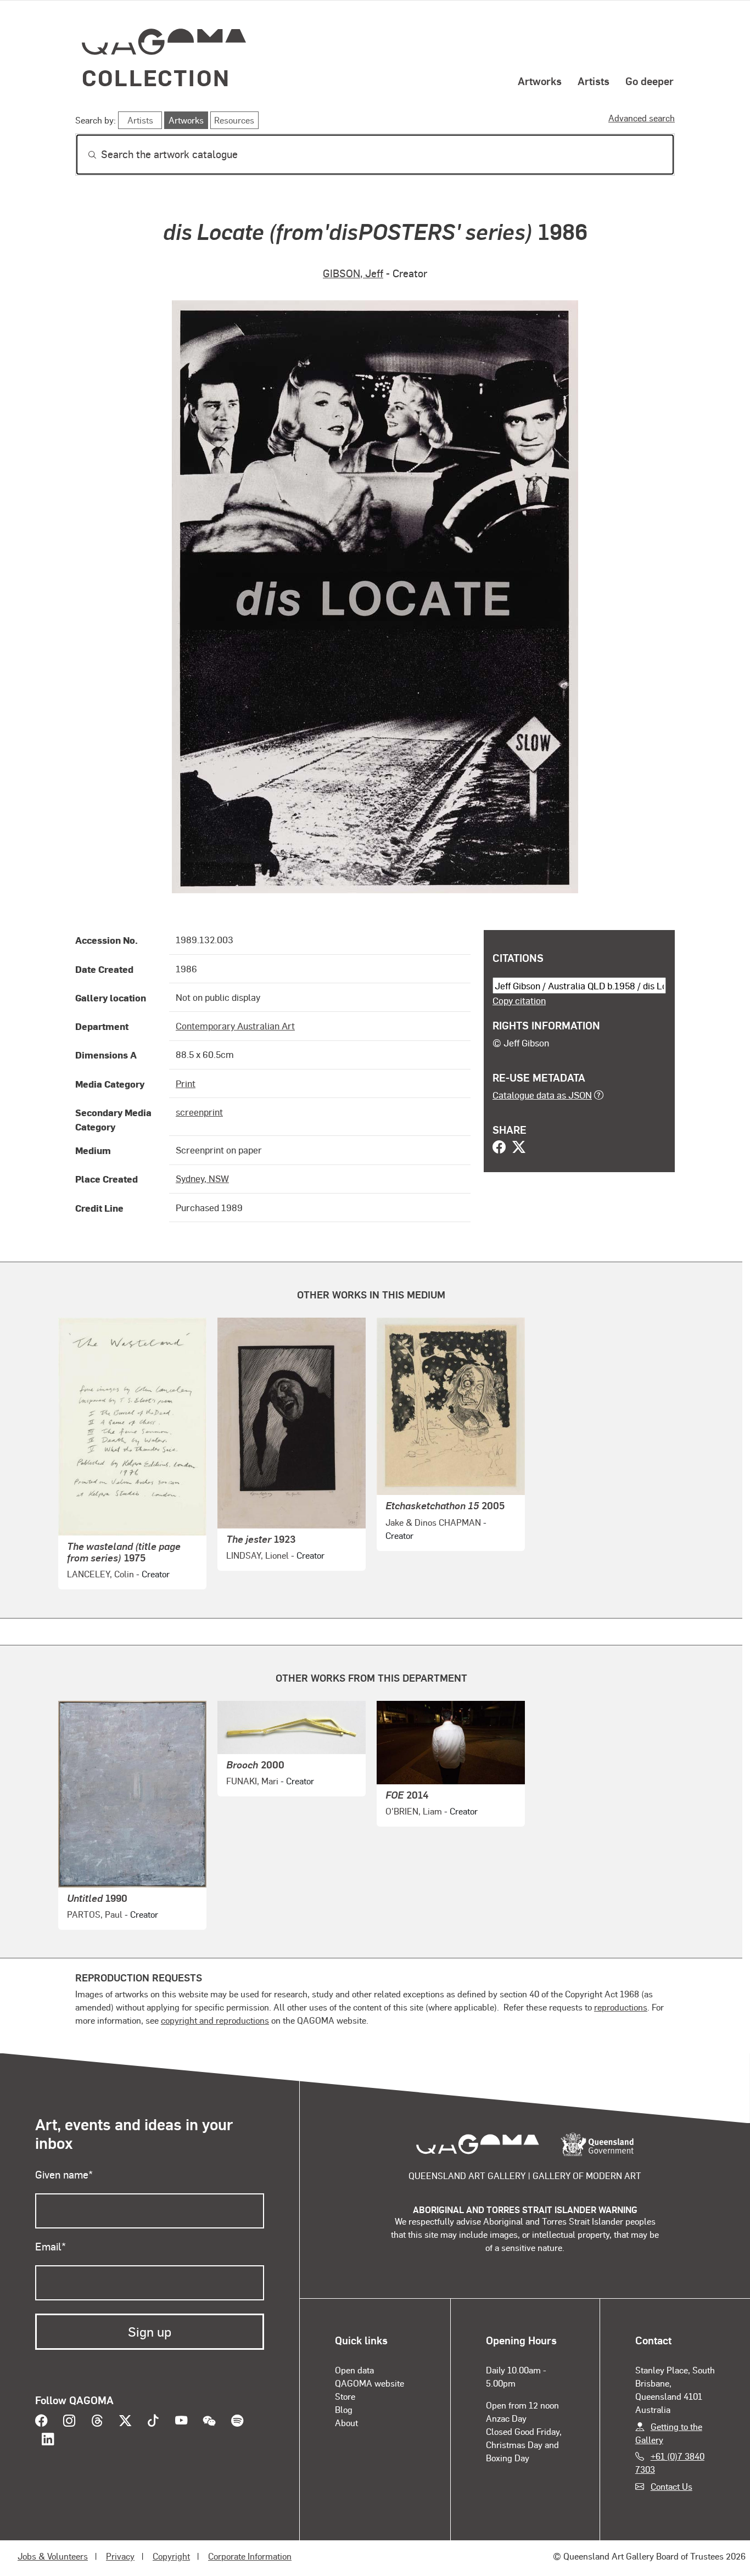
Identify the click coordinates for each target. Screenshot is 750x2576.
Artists (594, 81)
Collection (156, 77)
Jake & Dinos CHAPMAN (433, 1522)
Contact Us (671, 2486)
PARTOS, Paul (95, 1914)
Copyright (171, 2556)
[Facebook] (499, 1148)
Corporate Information (250, 2556)
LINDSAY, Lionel (258, 1555)
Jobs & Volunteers (53, 2556)
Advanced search (642, 118)
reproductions (621, 2007)
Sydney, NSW (202, 1178)
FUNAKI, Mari (252, 1781)
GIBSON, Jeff (353, 273)
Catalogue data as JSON (542, 1095)
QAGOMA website (370, 2383)
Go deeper (650, 81)
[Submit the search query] (83, 155)
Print (186, 1083)
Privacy (120, 2556)
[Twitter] (519, 1148)
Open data (354, 2370)
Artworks (540, 81)
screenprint (199, 1112)
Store (345, 2396)
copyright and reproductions (215, 2020)
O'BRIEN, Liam (414, 1811)
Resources (234, 120)
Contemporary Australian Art (235, 1026)
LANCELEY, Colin (100, 1574)
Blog (344, 2409)
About (346, 2423)
